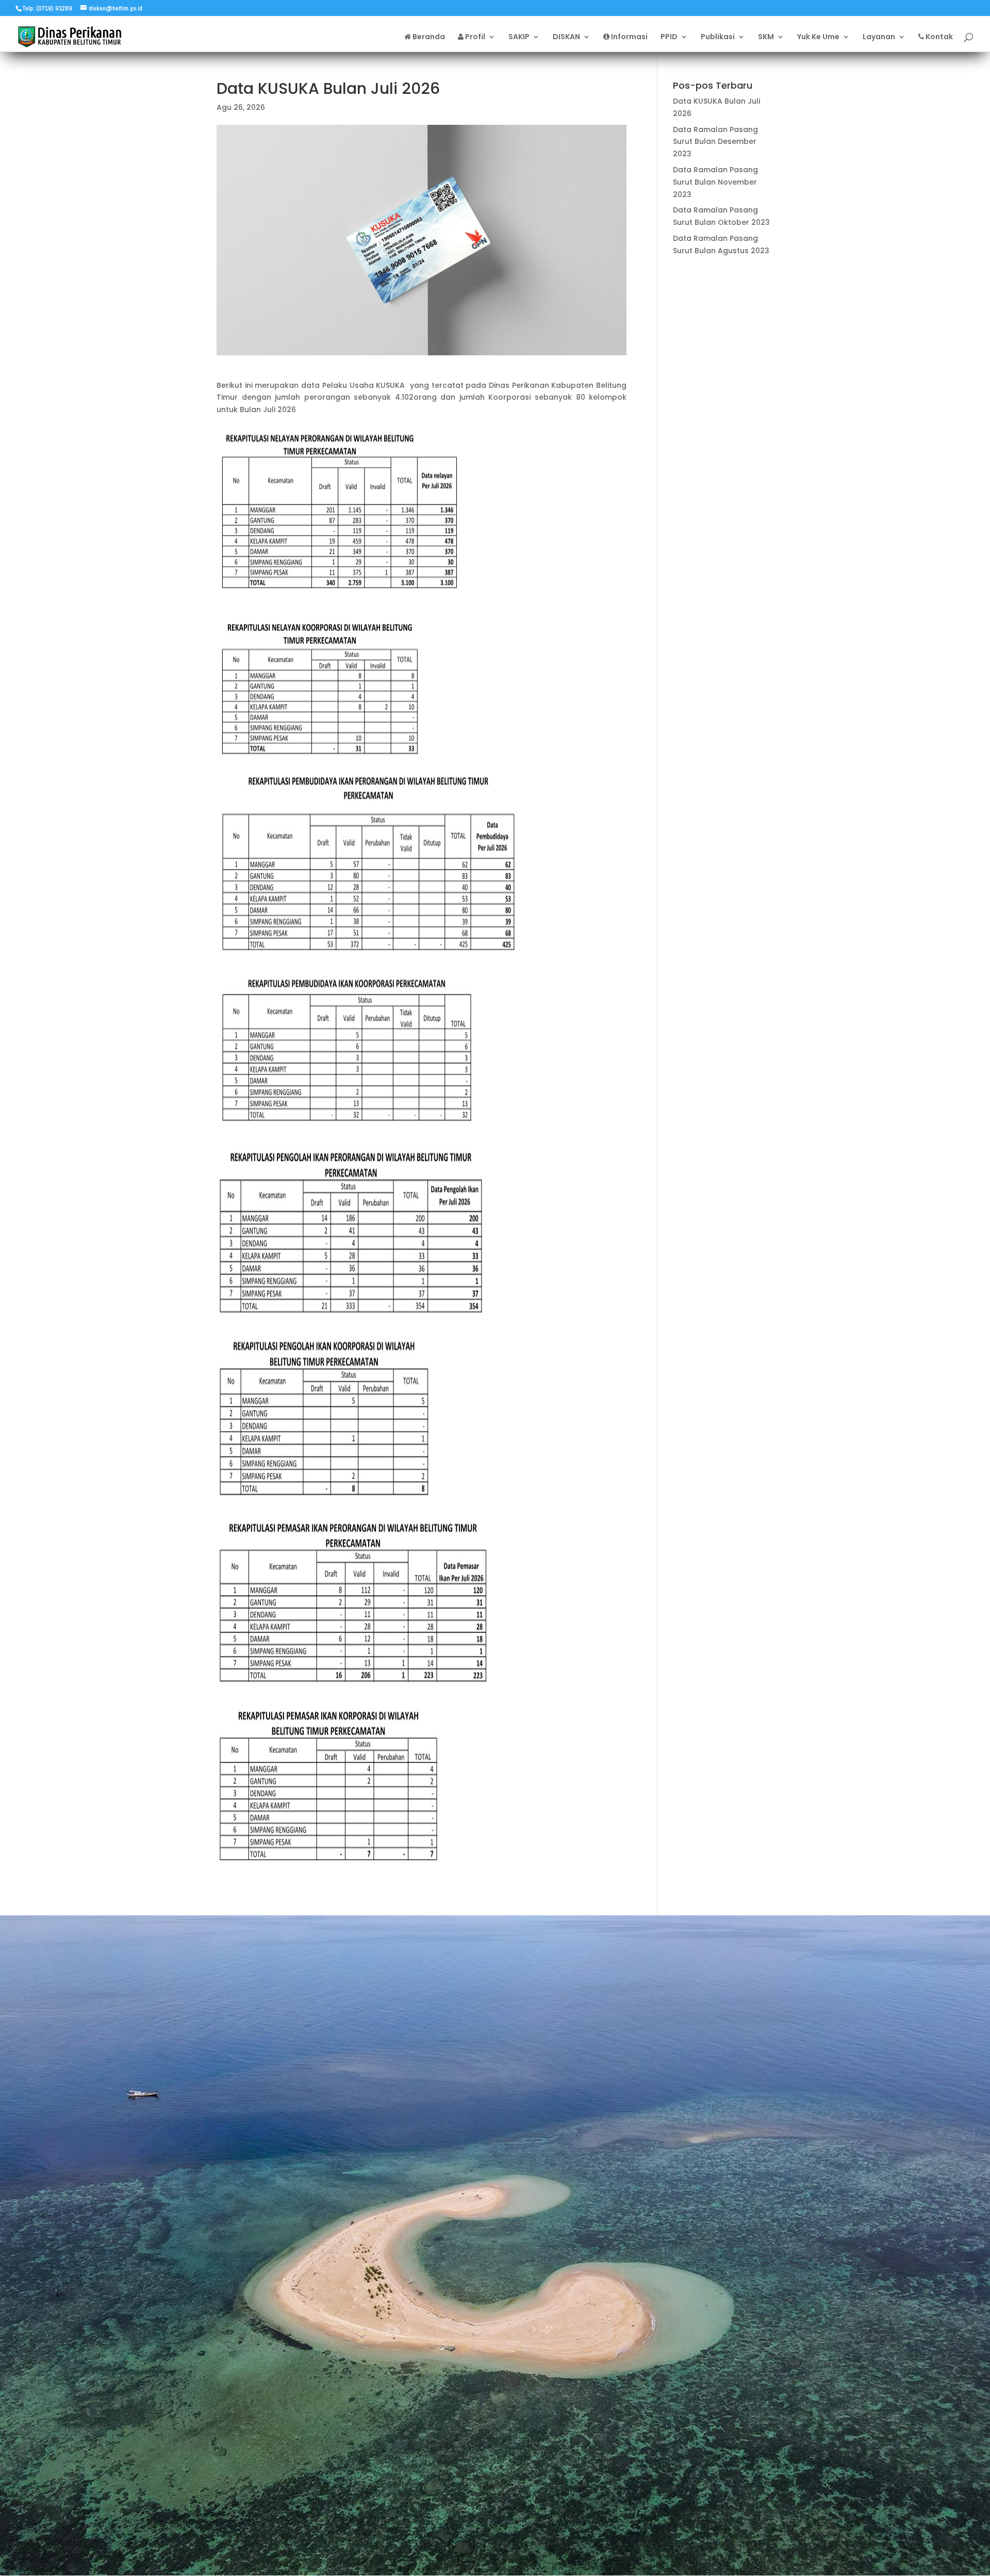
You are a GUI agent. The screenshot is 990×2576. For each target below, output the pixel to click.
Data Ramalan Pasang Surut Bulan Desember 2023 (715, 142)
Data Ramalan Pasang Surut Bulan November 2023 (715, 182)
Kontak (938, 37)
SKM (766, 37)
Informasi (629, 37)
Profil (474, 37)
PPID (669, 37)
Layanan (879, 37)
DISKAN (566, 37)
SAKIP (519, 37)
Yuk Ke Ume (818, 37)
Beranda (428, 37)
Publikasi (718, 37)
